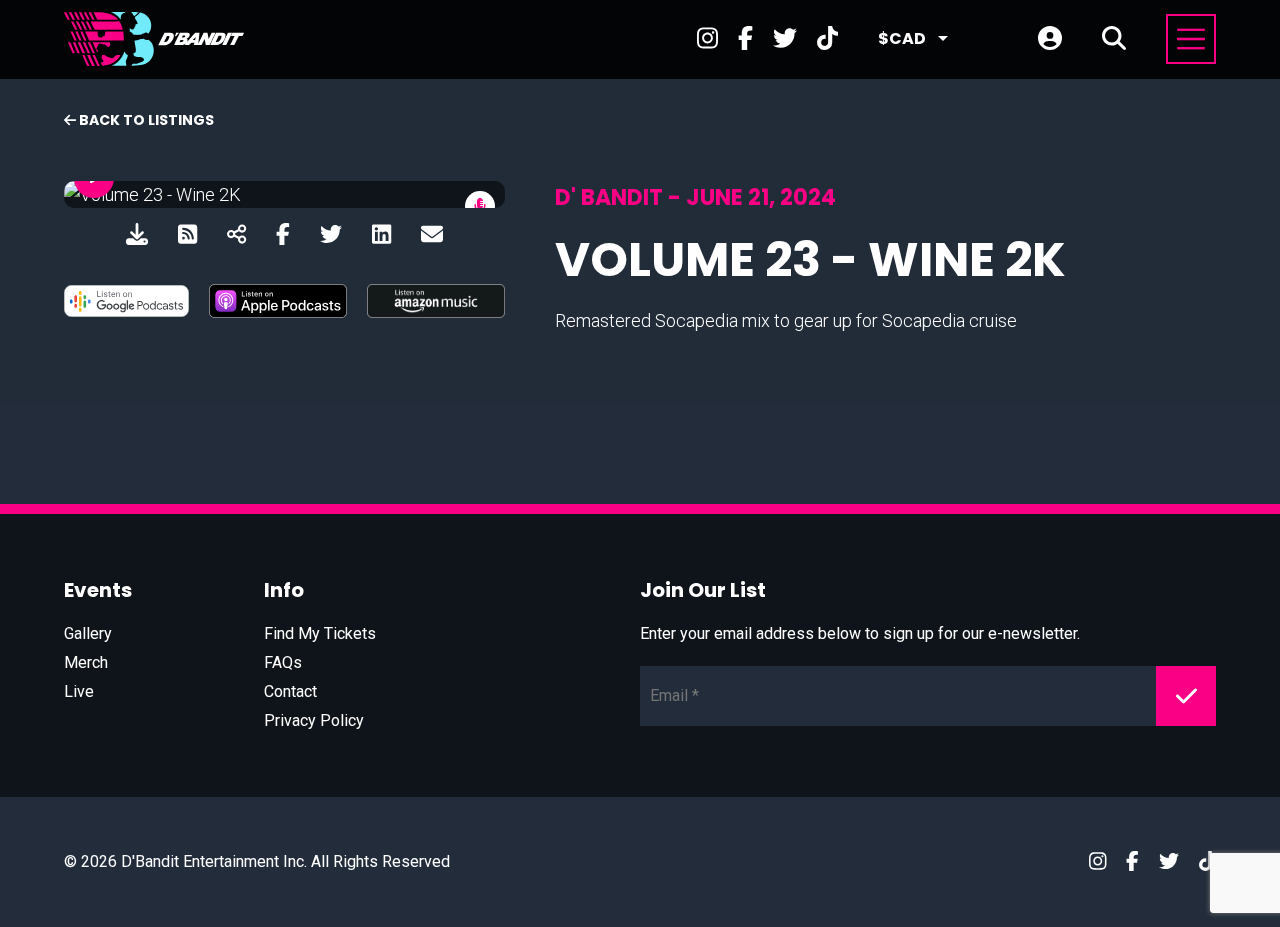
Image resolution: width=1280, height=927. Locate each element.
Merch (86, 662)
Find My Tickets (320, 633)
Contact (290, 691)
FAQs (283, 662)
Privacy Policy (314, 720)
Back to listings (145, 120)
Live (79, 691)
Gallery (88, 633)
